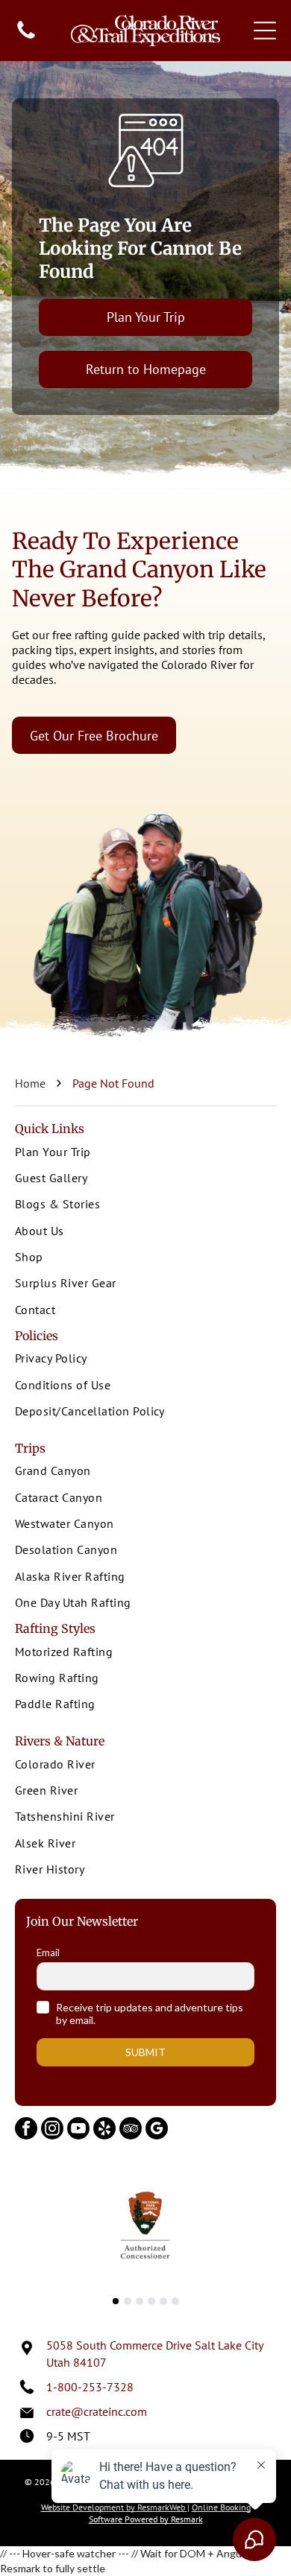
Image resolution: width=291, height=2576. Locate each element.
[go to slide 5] (163, 2301)
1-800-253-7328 (90, 2387)
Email (48, 1952)
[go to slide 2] (128, 2301)
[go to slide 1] (116, 2301)
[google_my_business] (157, 2130)
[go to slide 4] (151, 2301)
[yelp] (104, 2130)
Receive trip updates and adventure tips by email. (150, 2014)
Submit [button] (145, 2052)
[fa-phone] (26, 37)
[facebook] (26, 2130)
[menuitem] (145, 1153)
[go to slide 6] (175, 2301)
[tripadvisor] (131, 2130)
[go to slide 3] (140, 2301)
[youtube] (78, 2130)
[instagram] (52, 2130)
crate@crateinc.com (97, 2411)
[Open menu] (265, 31)
